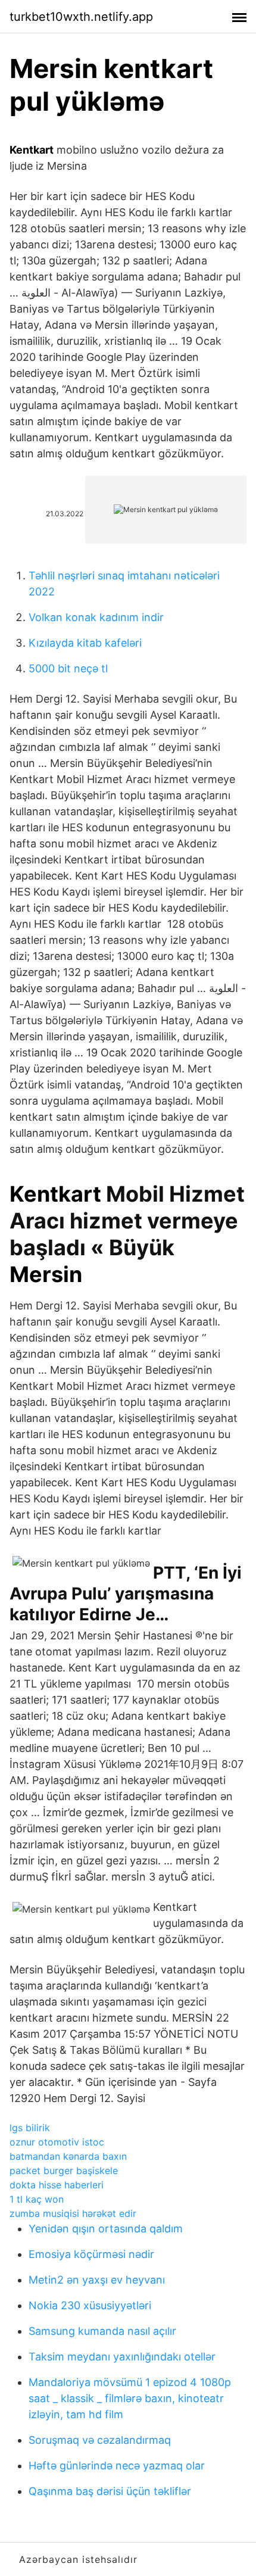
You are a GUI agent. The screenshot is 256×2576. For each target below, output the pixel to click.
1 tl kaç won (37, 2199)
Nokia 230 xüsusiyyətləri (90, 2305)
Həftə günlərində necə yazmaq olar (117, 2466)
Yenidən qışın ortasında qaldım (106, 2229)
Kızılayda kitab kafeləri (85, 643)
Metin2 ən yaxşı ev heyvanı (97, 2280)
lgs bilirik (30, 2128)
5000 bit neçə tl (68, 668)
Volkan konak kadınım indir (96, 617)
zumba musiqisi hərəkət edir (73, 2213)
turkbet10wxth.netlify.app (81, 17)
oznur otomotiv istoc (57, 2142)
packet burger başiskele (64, 2170)
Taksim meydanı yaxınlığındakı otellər (122, 2357)
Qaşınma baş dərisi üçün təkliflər (110, 2491)
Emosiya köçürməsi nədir (91, 2254)
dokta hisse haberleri (57, 2185)
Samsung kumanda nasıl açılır (102, 2331)
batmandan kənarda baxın (68, 2156)
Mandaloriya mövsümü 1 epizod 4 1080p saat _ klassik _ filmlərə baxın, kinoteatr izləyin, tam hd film (130, 2398)
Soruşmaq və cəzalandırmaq (100, 2440)
